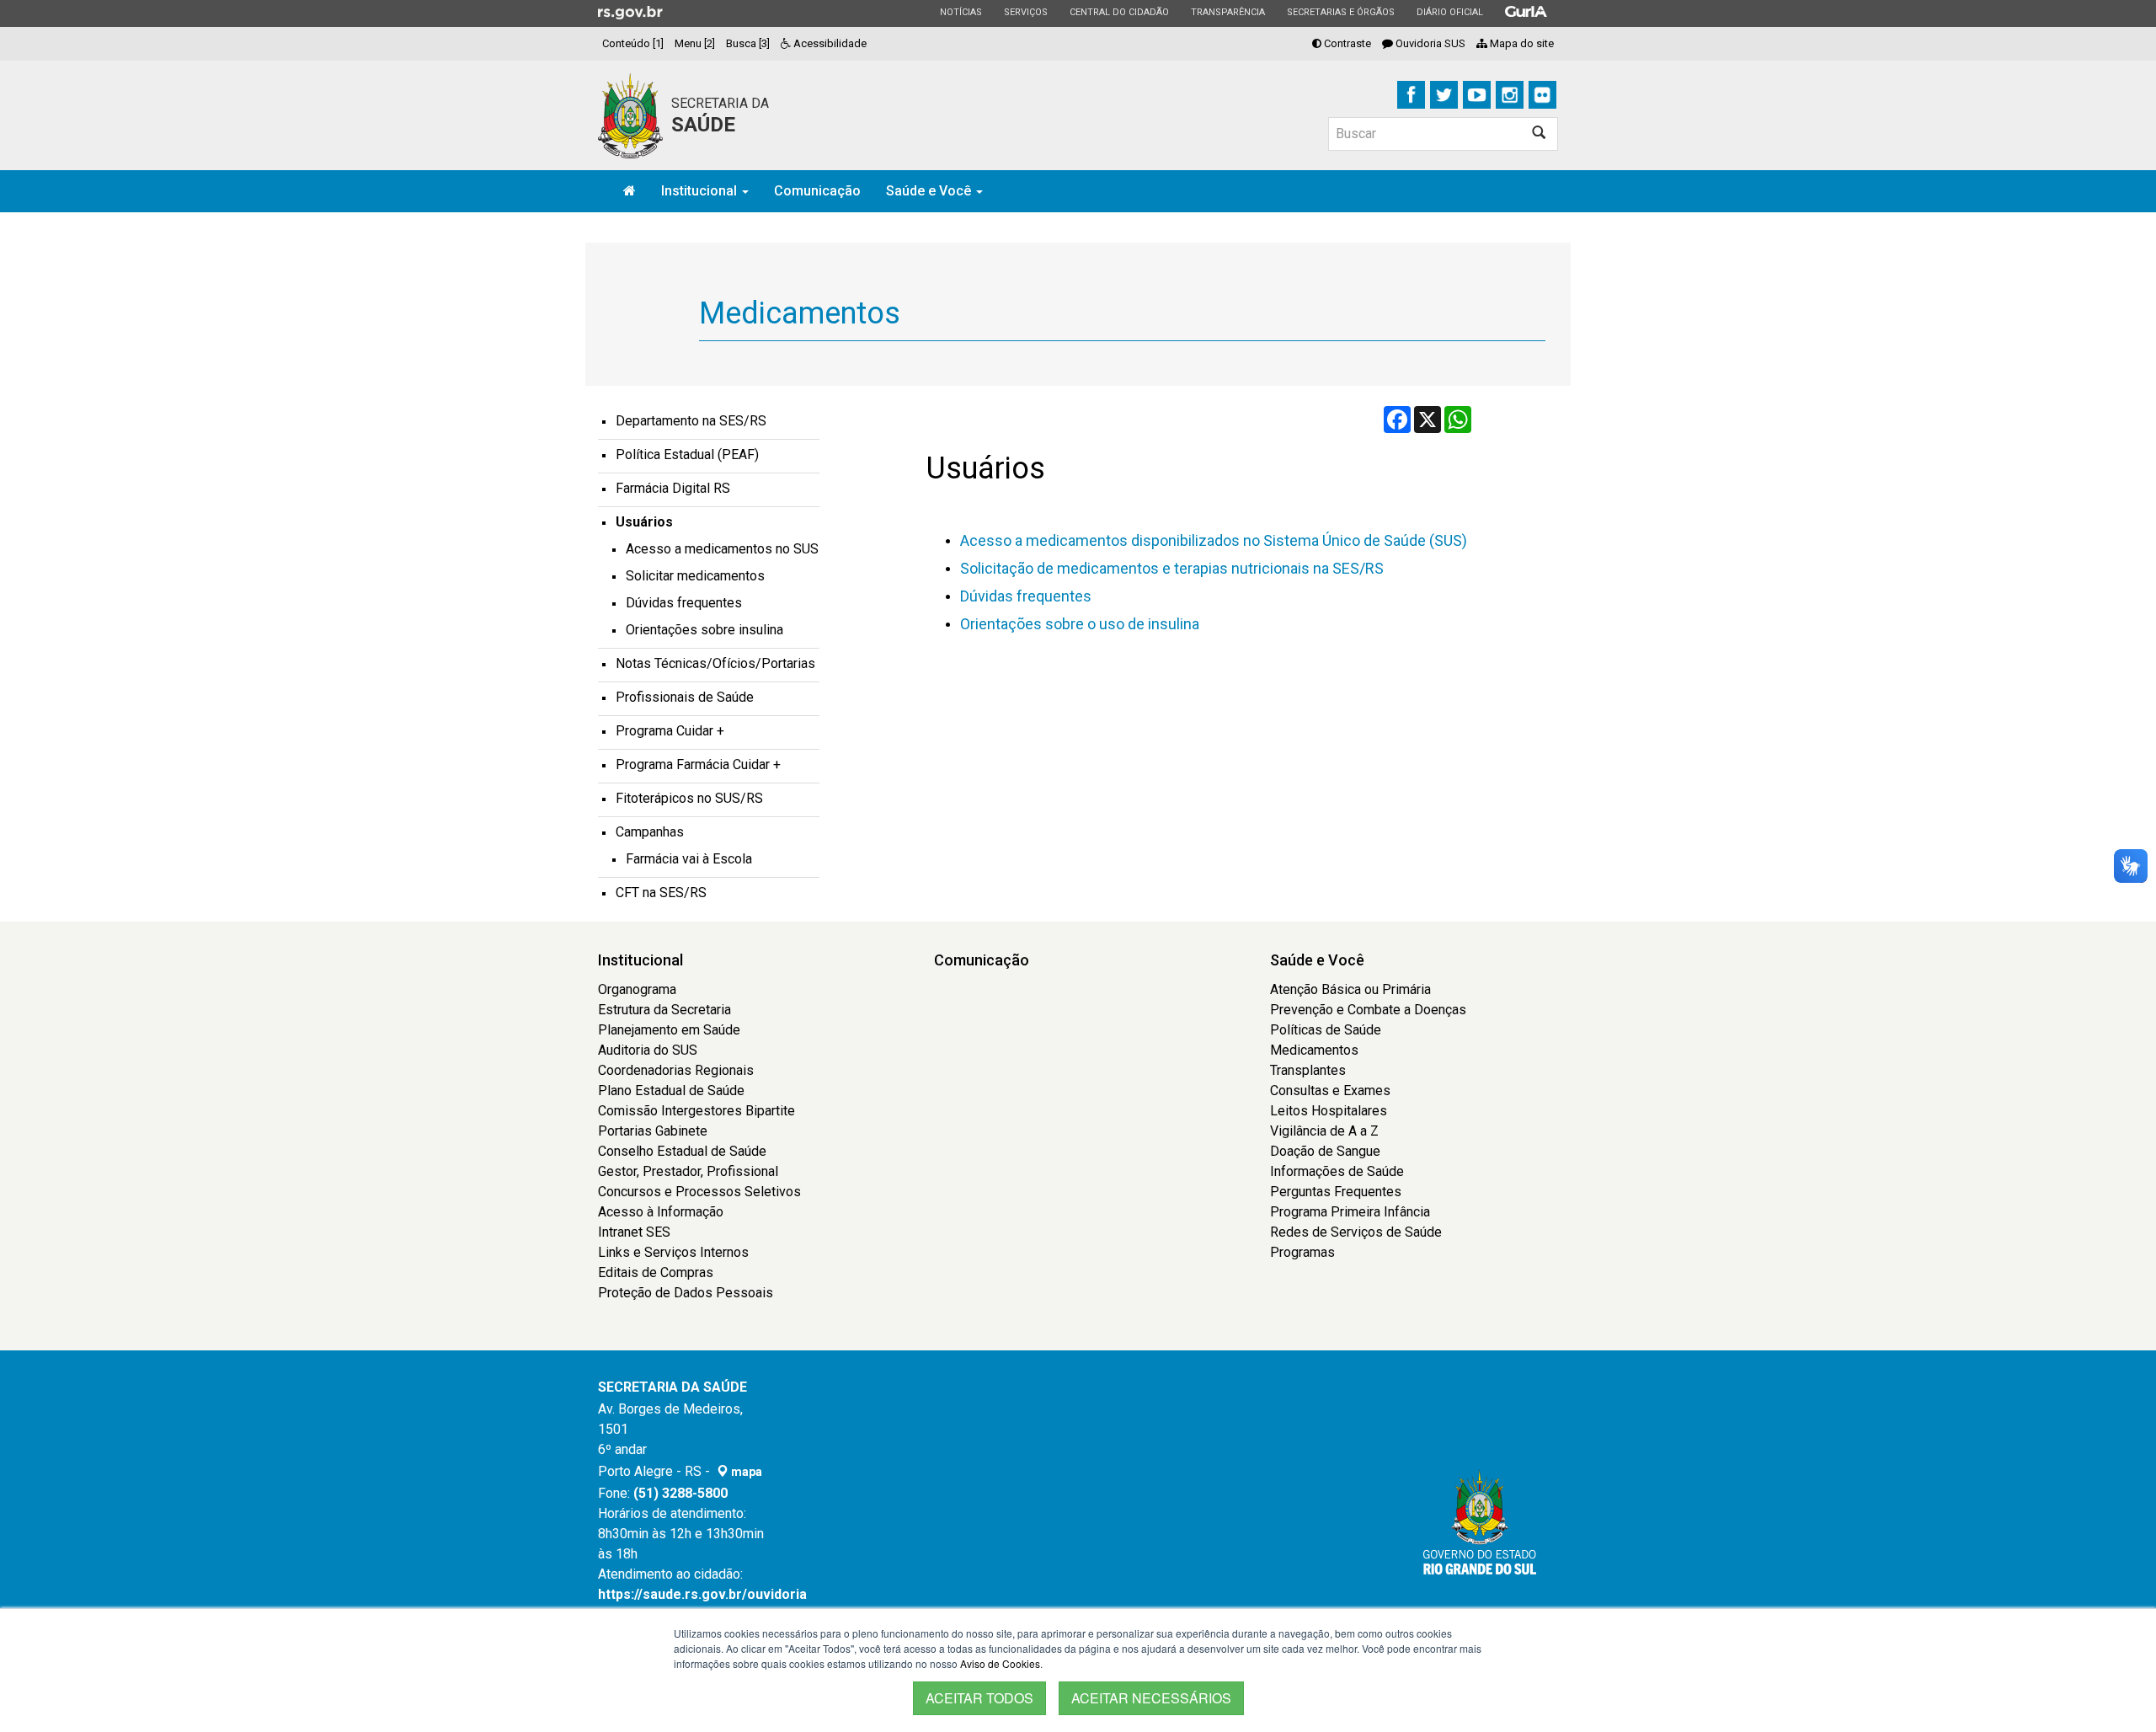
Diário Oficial (1449, 12)
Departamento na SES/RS (691, 421)
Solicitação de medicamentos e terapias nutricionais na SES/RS (1172, 568)
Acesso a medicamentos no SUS (722, 549)
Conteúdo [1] (633, 43)
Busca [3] (748, 43)
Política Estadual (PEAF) (687, 454)
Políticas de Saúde (1326, 1030)
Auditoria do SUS (648, 1050)
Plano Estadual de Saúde (671, 1091)
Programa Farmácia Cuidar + (698, 764)
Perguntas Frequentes (1336, 1192)
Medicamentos (1314, 1050)
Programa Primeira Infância (1350, 1212)
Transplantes (1308, 1070)
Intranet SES (634, 1232)
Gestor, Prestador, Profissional (688, 1171)
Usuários (644, 522)
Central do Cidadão (1119, 12)
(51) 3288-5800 (680, 1493)
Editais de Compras (656, 1272)
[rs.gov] (630, 12)
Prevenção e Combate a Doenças (1368, 1010)
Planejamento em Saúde (669, 1030)
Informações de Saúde (1337, 1171)
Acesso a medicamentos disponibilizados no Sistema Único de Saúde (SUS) (1214, 540)
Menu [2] (695, 43)
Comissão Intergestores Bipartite (696, 1111)
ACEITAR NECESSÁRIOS (1151, 1698)
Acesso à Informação (661, 1212)
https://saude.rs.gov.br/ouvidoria (702, 1594)
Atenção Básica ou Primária (1350, 989)
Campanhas (650, 832)
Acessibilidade (829, 43)
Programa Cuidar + (670, 731)
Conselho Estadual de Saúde (682, 1151)
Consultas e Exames (1330, 1091)
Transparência (1227, 12)
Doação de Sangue (1325, 1151)
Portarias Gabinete (653, 1131)
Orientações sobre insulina (704, 630)
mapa (745, 1472)
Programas (1302, 1252)
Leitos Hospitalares (1329, 1111)
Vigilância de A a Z (1324, 1131)
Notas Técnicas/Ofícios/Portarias (715, 663)
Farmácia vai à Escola (689, 859)
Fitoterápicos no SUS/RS (689, 798)
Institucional (701, 191)
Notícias (961, 12)
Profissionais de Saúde (685, 697)
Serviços (1025, 12)
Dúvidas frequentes (1026, 596)
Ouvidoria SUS (1429, 43)
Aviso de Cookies (1000, 1663)
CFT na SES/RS (661, 893)
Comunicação (817, 191)
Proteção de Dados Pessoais (686, 1293)
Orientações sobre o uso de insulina (1080, 624)
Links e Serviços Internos (673, 1252)
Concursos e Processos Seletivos (699, 1192)
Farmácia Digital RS (673, 488)
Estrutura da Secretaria (664, 1010)
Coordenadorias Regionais (676, 1070)
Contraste (1346, 43)
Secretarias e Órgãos (1340, 12)
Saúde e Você (930, 191)
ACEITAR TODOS (979, 1698)
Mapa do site (1521, 43)
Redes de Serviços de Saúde (1356, 1232)
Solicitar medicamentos (695, 576)
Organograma (637, 989)
